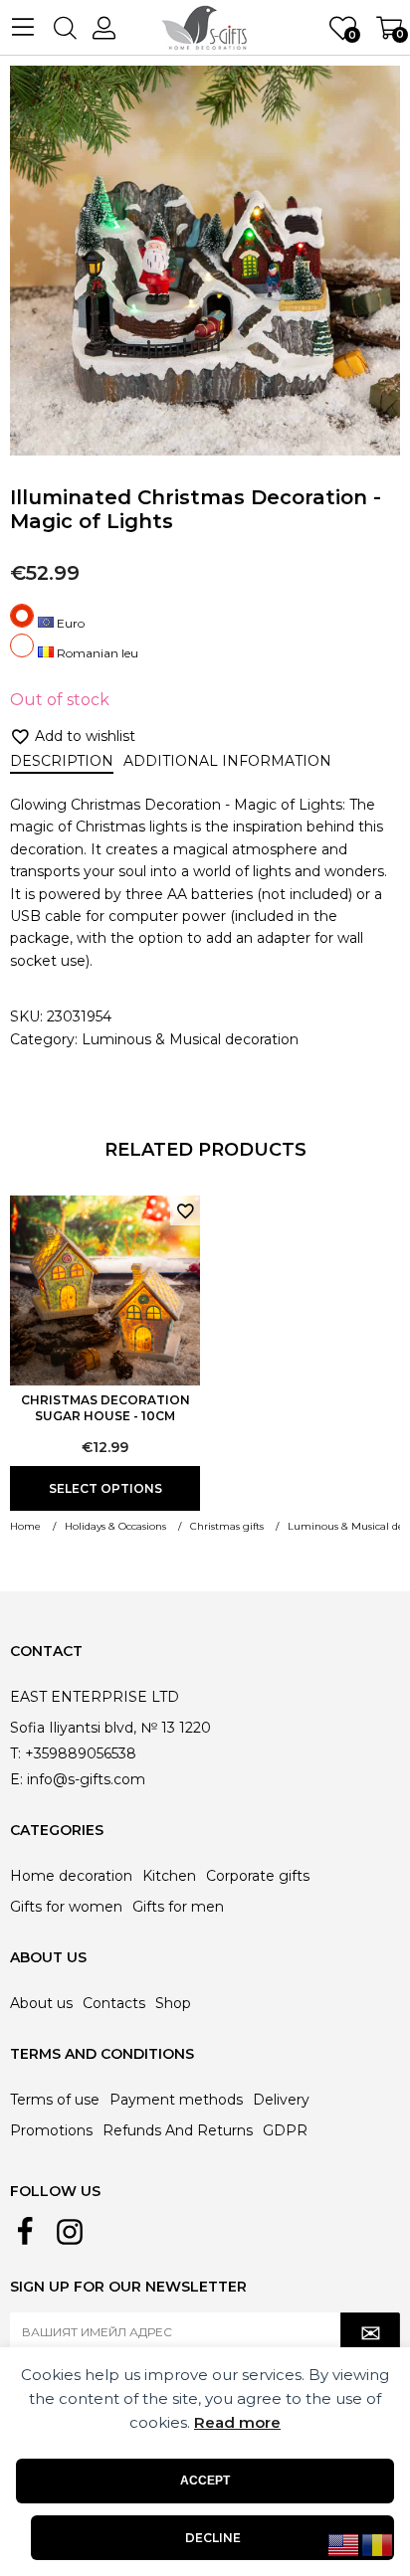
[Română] (378, 2544)
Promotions (51, 2130)
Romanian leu (96, 653)
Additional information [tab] (227, 761)
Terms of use (55, 2100)
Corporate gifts (258, 1876)
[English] (344, 2544)
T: (15, 1753)
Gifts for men (178, 1907)
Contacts (114, 2003)
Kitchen (169, 1876)
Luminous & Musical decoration (190, 1039)
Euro (69, 623)
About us (41, 2003)
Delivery (281, 2100)
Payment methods (176, 2100)
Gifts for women (66, 1907)
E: (16, 1779)
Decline (213, 2538)
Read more (237, 2422)
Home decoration (71, 1876)
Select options (105, 1488)
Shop (173, 2003)
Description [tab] (62, 761)
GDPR (285, 2130)
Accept (205, 2481)
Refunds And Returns (178, 2130)
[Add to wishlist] (185, 1210)
